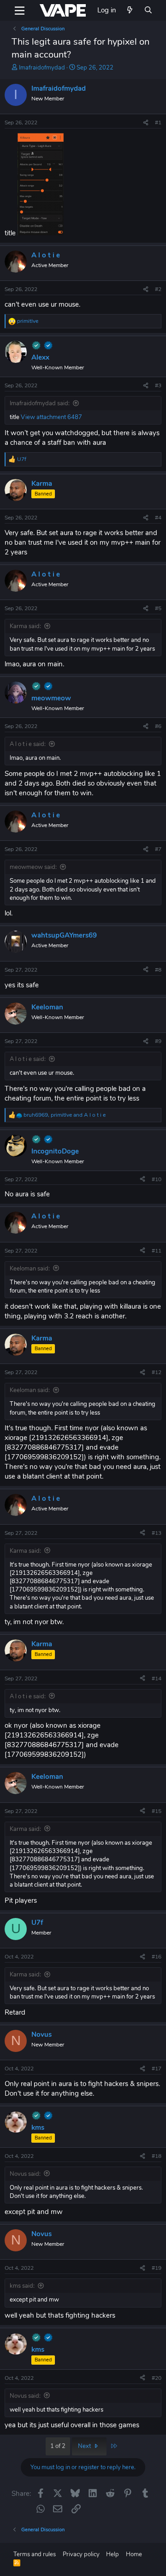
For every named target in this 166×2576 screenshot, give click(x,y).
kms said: (22, 2286)
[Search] (148, 10)
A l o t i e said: (28, 744)
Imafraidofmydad (42, 68)
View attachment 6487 (51, 417)
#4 (158, 518)
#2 (158, 289)
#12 (157, 1372)
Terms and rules (35, 2554)
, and (65, 1115)
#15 (157, 1811)
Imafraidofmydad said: (40, 403)
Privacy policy (81, 2554)
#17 (157, 2069)
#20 (157, 2378)
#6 (158, 726)
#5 (158, 608)
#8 (158, 970)
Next (85, 2446)
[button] (20, 11)
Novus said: (25, 2174)
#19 (157, 2268)
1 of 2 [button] (58, 2446)
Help (113, 2554)
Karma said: (25, 626)
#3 (158, 385)
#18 (157, 2156)
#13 (157, 1533)
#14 (157, 1678)
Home (134, 2554)
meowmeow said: (33, 867)
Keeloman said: (30, 1269)
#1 (158, 122)
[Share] (146, 123)
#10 (157, 1179)
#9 (158, 1041)
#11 (157, 1251)
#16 (157, 1957)
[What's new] (130, 10)
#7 (158, 849)
